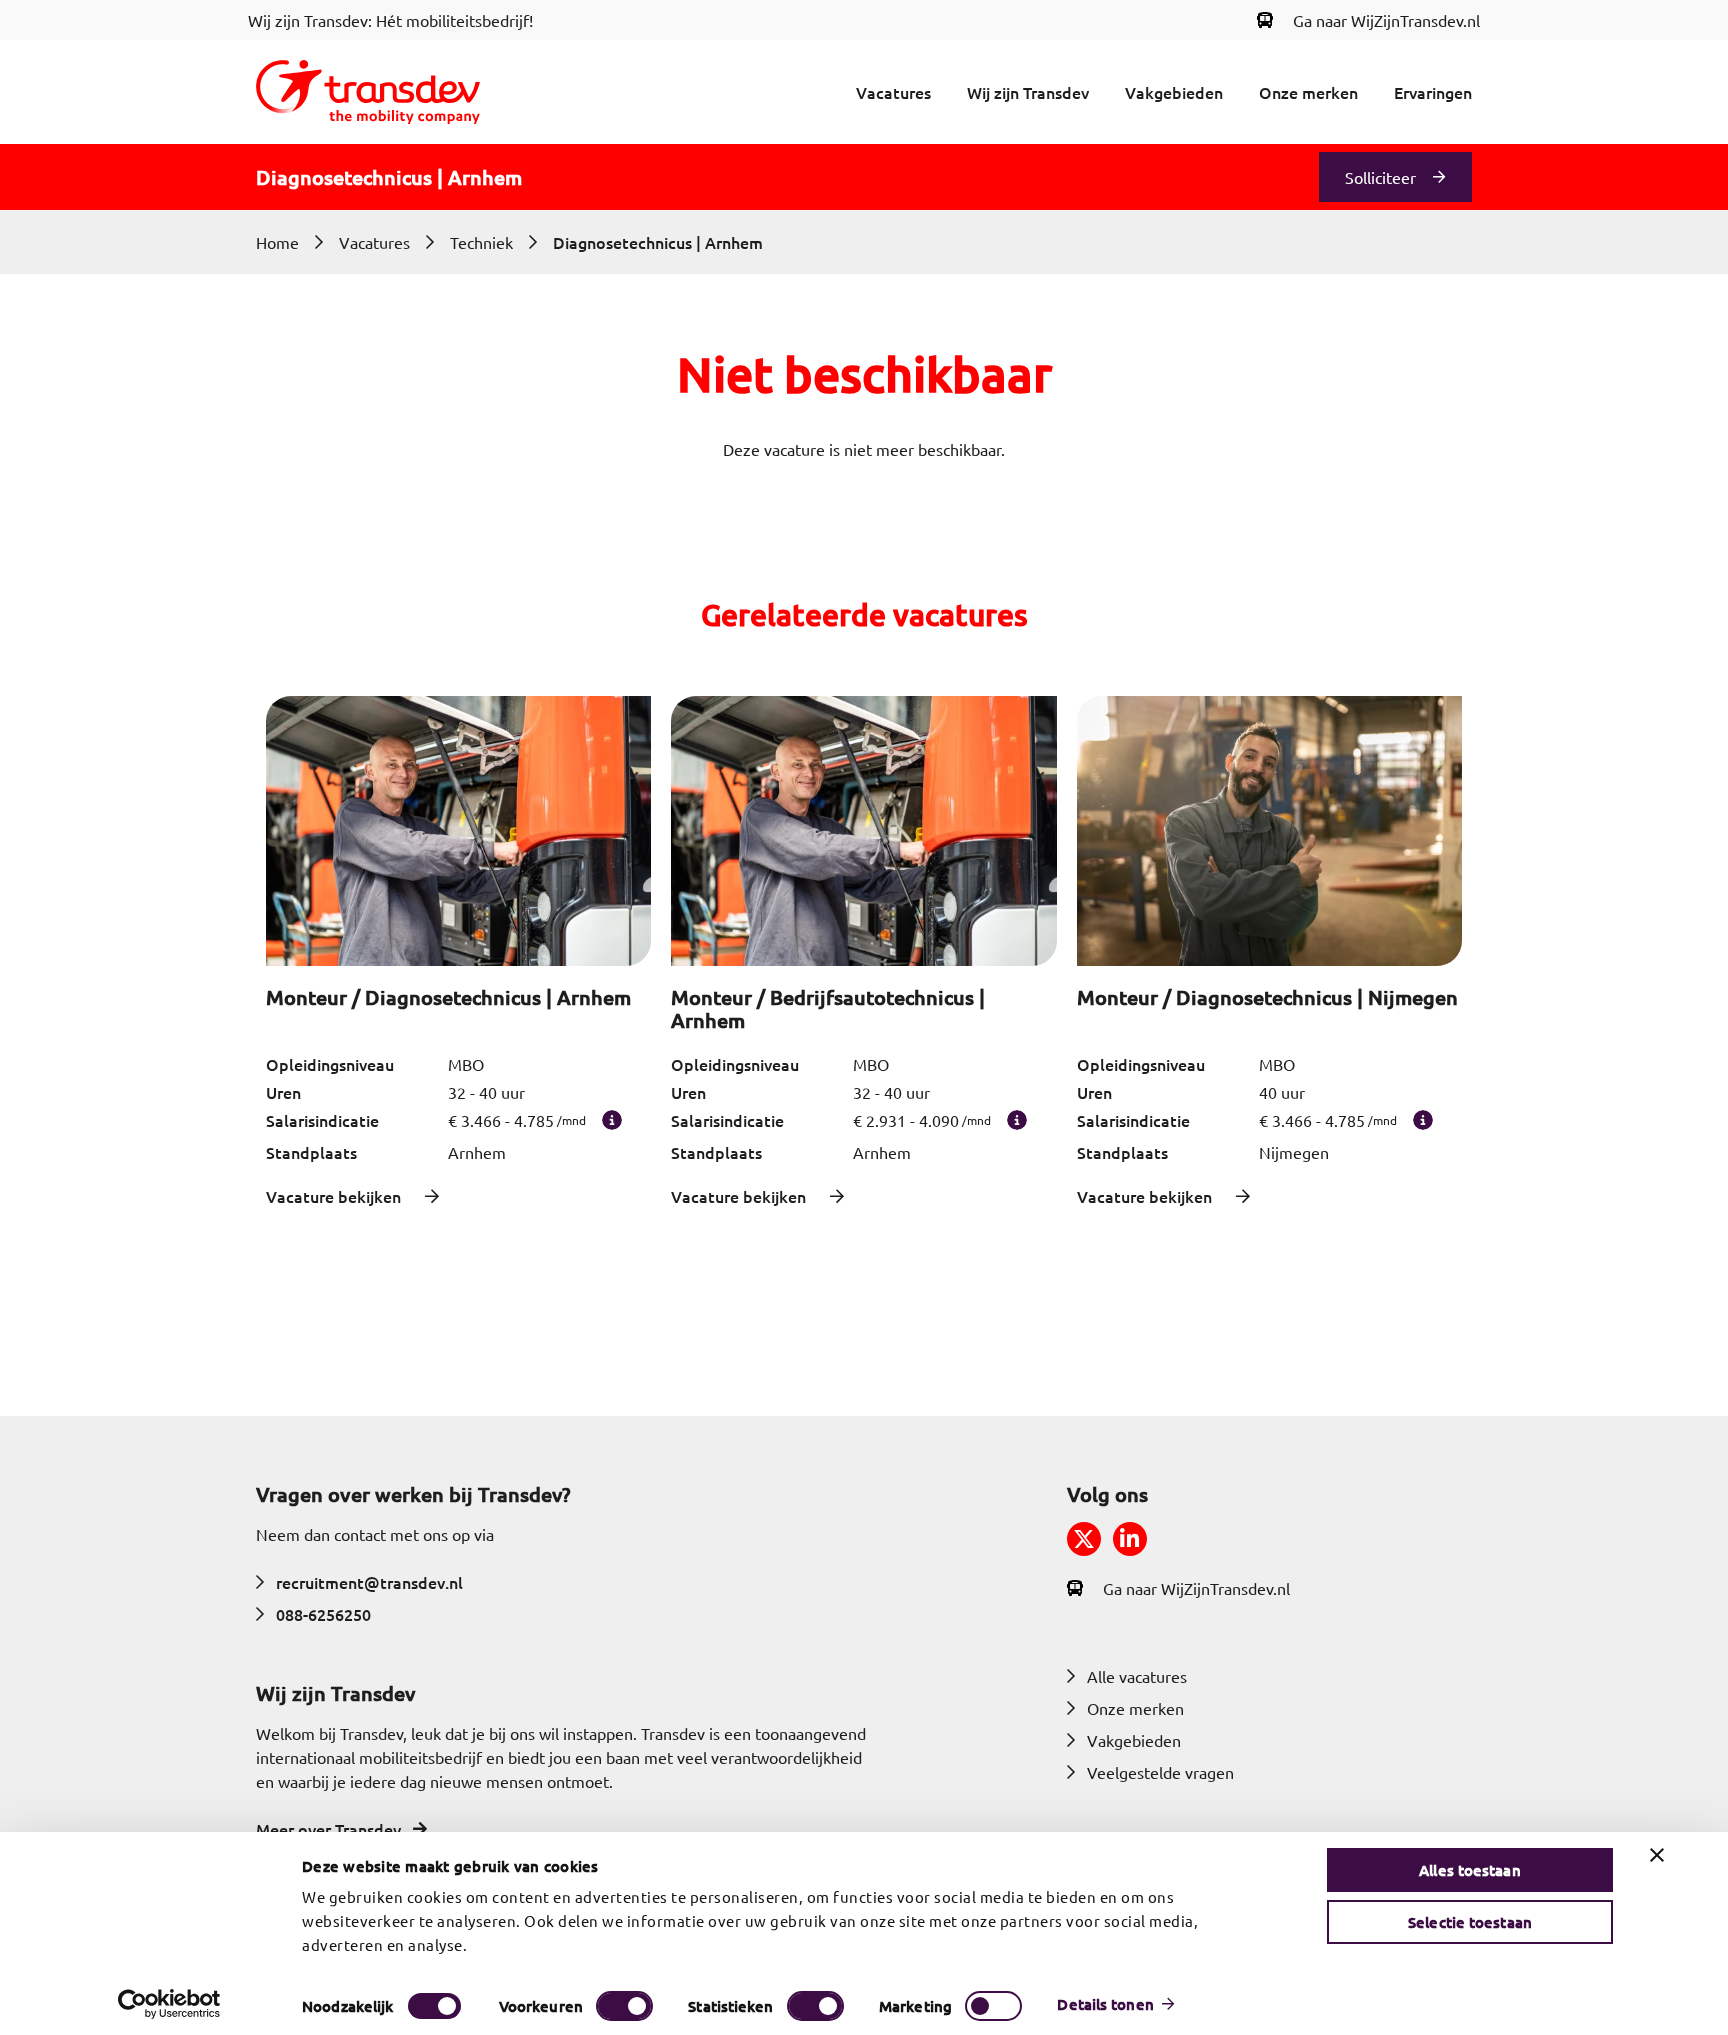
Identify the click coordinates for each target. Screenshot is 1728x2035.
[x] (1084, 1539)
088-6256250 (323, 1614)
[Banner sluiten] (1657, 1855)
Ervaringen (1433, 92)
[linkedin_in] (1130, 1539)
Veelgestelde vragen (1160, 1772)
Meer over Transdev (328, 1829)
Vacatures (893, 92)
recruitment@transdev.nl (369, 1582)
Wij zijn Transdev (1028, 92)
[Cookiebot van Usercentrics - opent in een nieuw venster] (169, 2004)
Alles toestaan (1469, 1870)
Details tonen (1105, 2004)
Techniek (481, 242)
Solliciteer (1380, 177)
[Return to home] (368, 92)
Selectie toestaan (1470, 1922)
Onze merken (1308, 92)
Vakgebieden (1174, 92)
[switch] (624, 2006)
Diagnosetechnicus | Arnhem (658, 242)
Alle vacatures (1137, 1676)
